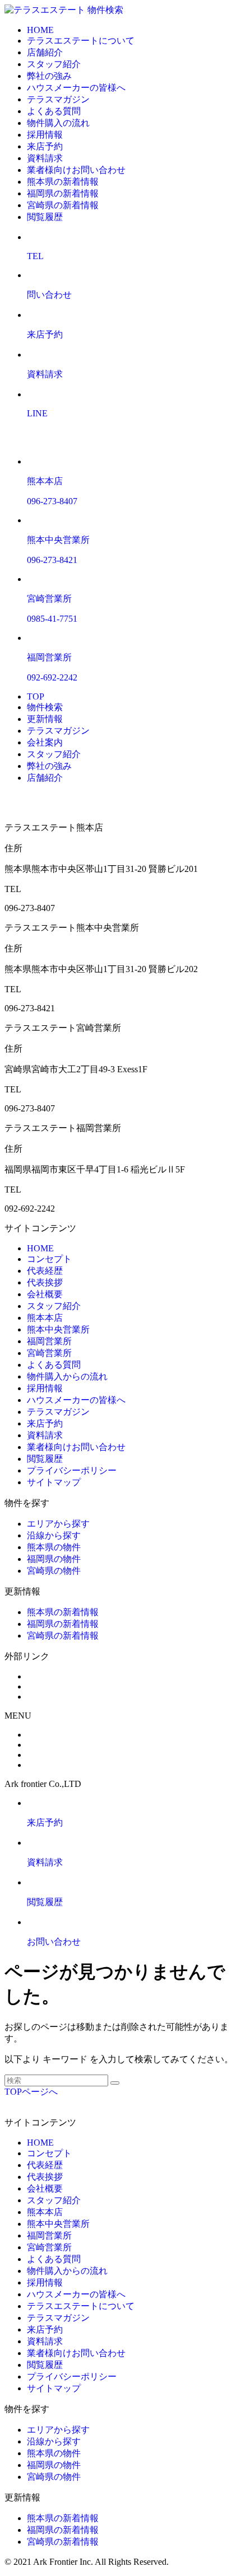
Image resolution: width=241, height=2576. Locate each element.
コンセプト (49, 1259)
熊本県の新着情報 (63, 182)
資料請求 (45, 158)
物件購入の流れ (58, 123)
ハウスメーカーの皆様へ (76, 88)
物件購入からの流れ (67, 1376)
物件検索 (105, 10)
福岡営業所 (49, 1341)
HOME (40, 30)
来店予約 (45, 146)
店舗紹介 (45, 52)
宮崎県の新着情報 (63, 205)
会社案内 (45, 742)
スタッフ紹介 (54, 64)
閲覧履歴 (45, 217)
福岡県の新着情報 (63, 193)
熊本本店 (45, 1318)
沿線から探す (54, 1535)
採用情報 (45, 135)
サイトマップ (54, 1482)
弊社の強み (49, 76)
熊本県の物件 (54, 1547)
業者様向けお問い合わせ (76, 170)
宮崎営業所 (49, 1353)
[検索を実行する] (115, 2083)
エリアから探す (58, 1524)
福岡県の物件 (54, 1559)
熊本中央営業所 (58, 1329)
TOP (36, 696)
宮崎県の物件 (54, 1571)
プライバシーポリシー (72, 1470)
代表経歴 (45, 1271)
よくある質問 (54, 111)
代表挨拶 (45, 1282)
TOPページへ (31, 2092)
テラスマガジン (58, 99)
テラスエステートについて (81, 41)
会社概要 (45, 1294)
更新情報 (45, 719)
